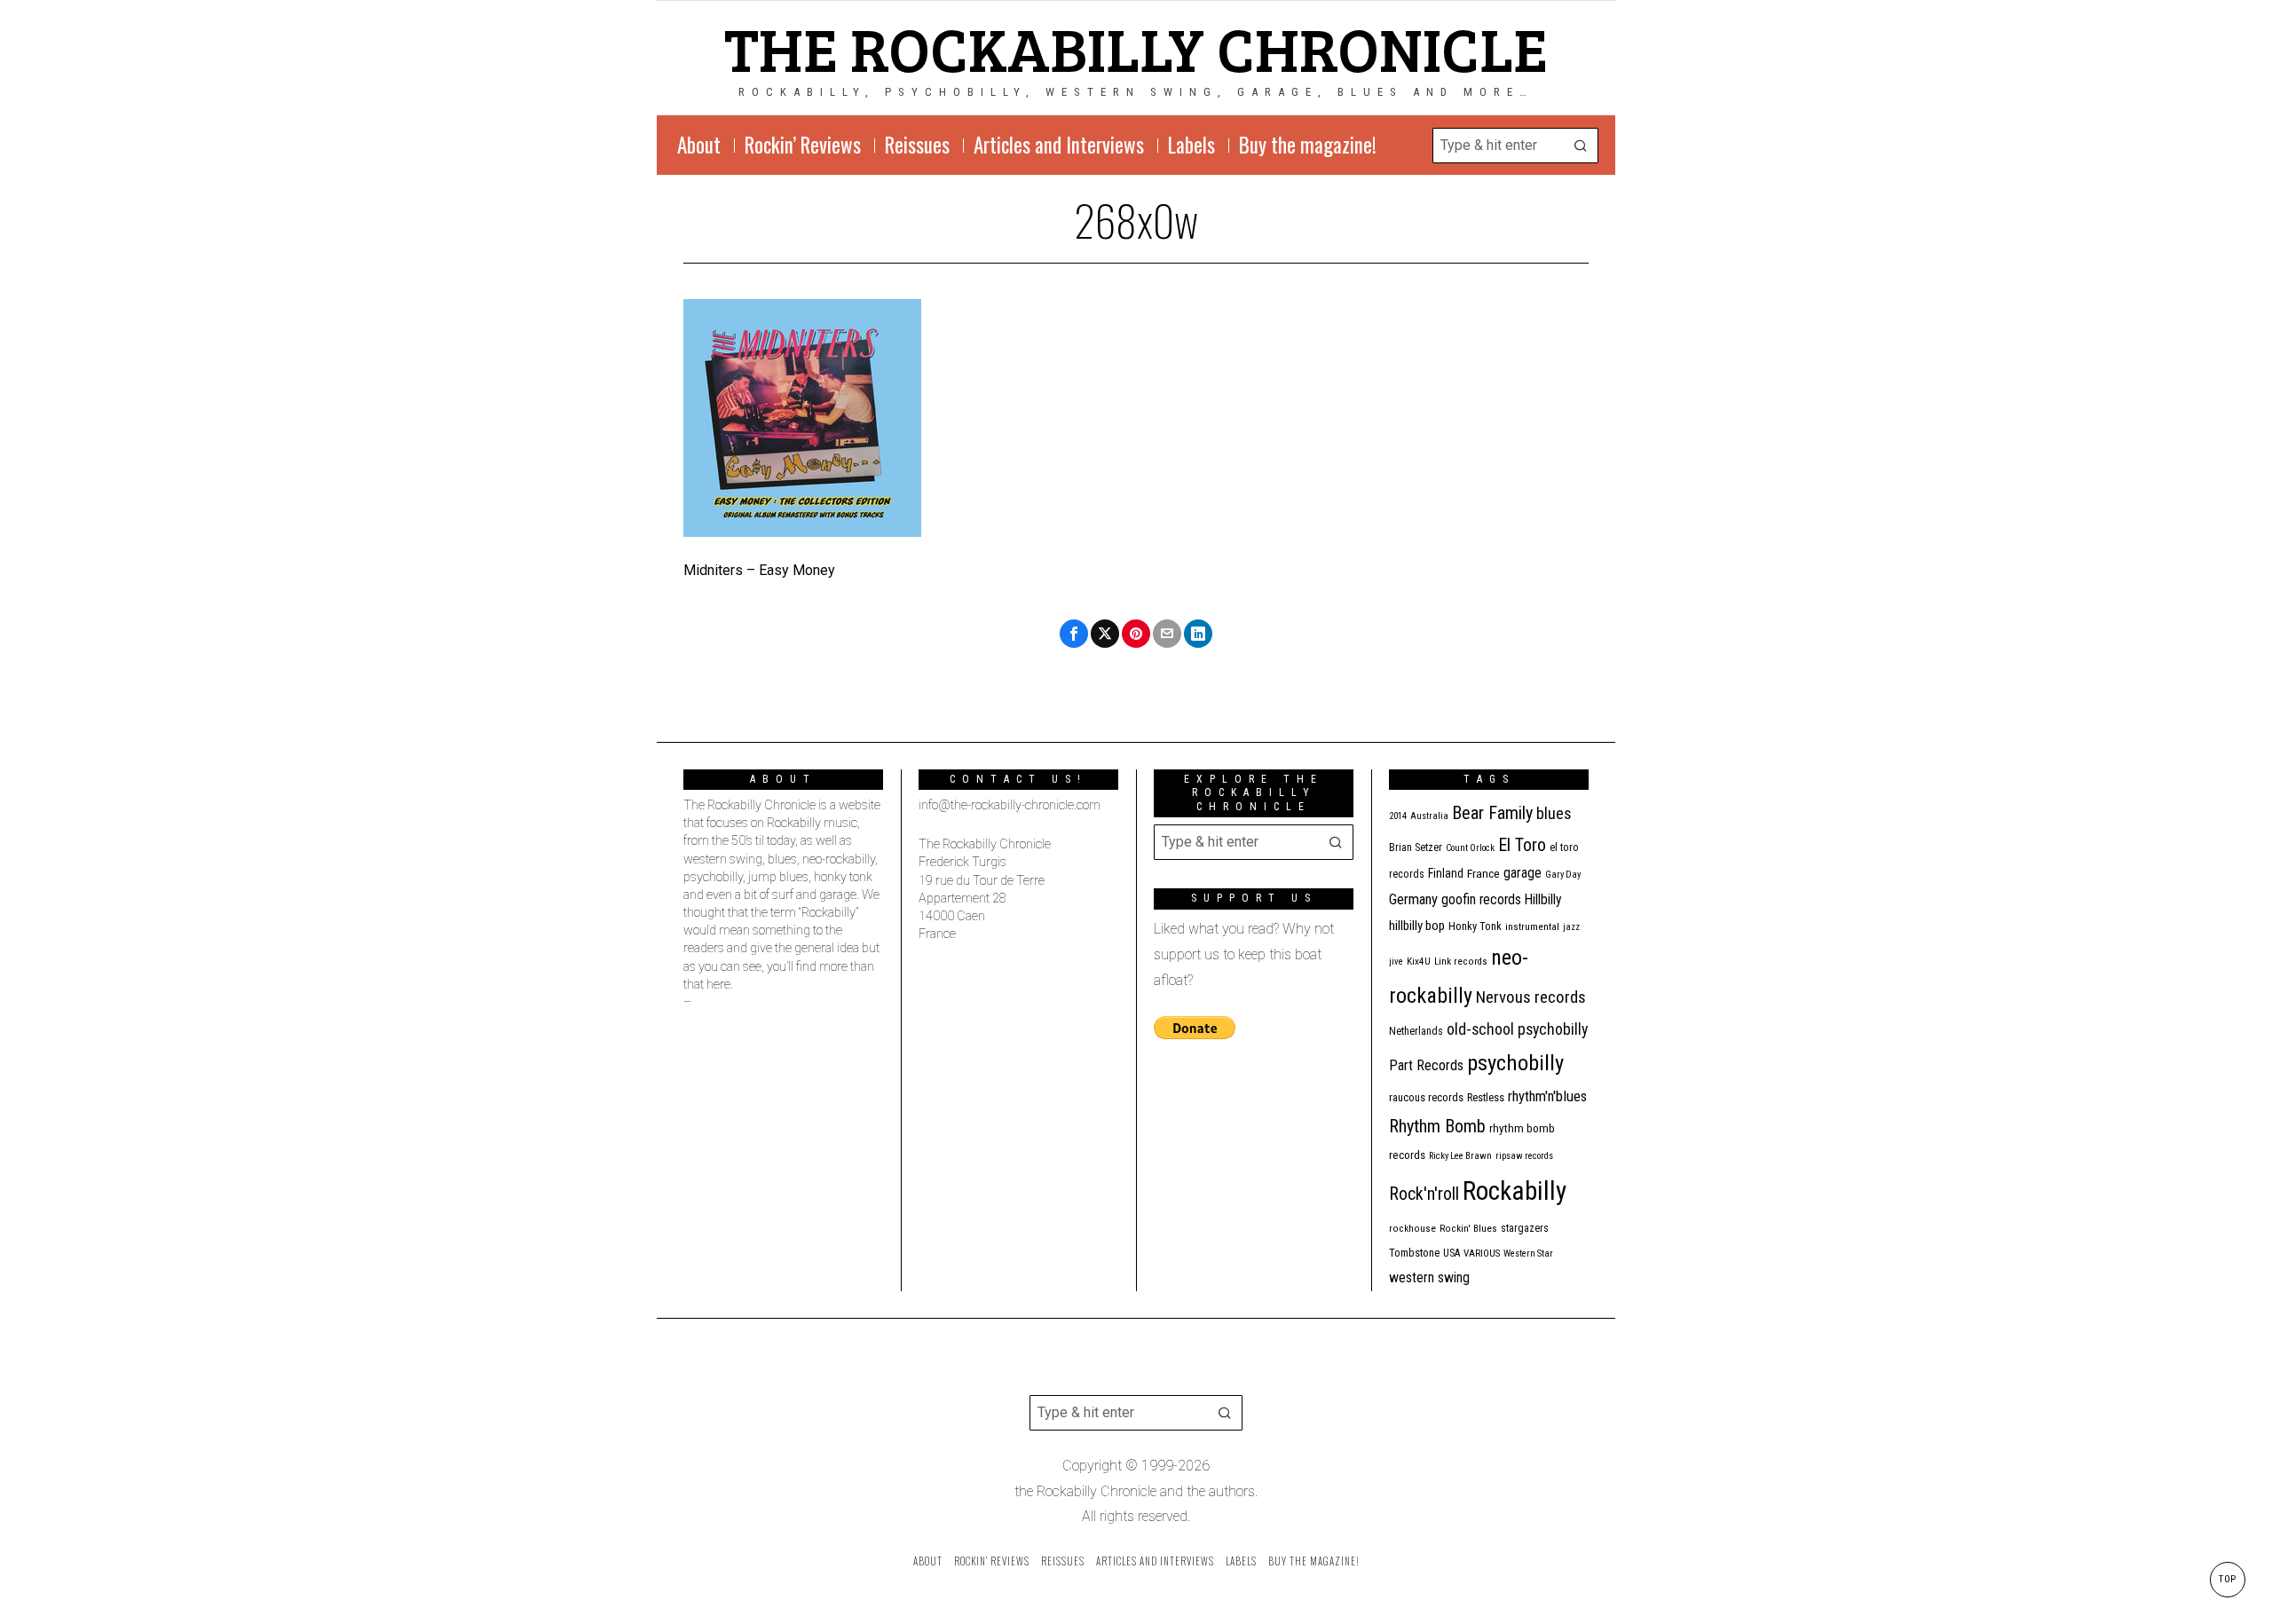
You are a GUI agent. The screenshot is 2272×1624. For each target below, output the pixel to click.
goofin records (1481, 900)
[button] (1581, 146)
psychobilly (1515, 1063)
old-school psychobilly (1517, 1029)
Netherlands (1416, 1031)
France (1483, 873)
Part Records (1426, 1065)
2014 (1398, 816)
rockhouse (1412, 1229)
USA (1452, 1253)
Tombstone (1414, 1253)
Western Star (1528, 1253)
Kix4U (1419, 962)
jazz (1571, 927)
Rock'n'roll (1424, 1194)
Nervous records (1531, 997)
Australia (1429, 816)
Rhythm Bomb (1437, 1126)
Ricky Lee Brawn (1460, 1156)
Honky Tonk (1475, 926)
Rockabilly (1515, 1191)
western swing (1429, 1277)
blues (1554, 813)
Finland (1446, 873)
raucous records (1426, 1097)
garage (1523, 873)
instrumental (1532, 926)
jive (1396, 962)
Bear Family (1492, 813)
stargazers (1525, 1228)
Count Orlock (1470, 848)
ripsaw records (1524, 1156)
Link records (1461, 962)
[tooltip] (1074, 634)
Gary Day (1563, 875)
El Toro (1522, 845)
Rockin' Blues (1468, 1229)
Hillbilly (1543, 900)
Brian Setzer (1416, 847)
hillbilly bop (1417, 926)
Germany (1413, 899)
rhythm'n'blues (1547, 1096)
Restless (1486, 1097)
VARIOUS (1482, 1253)
